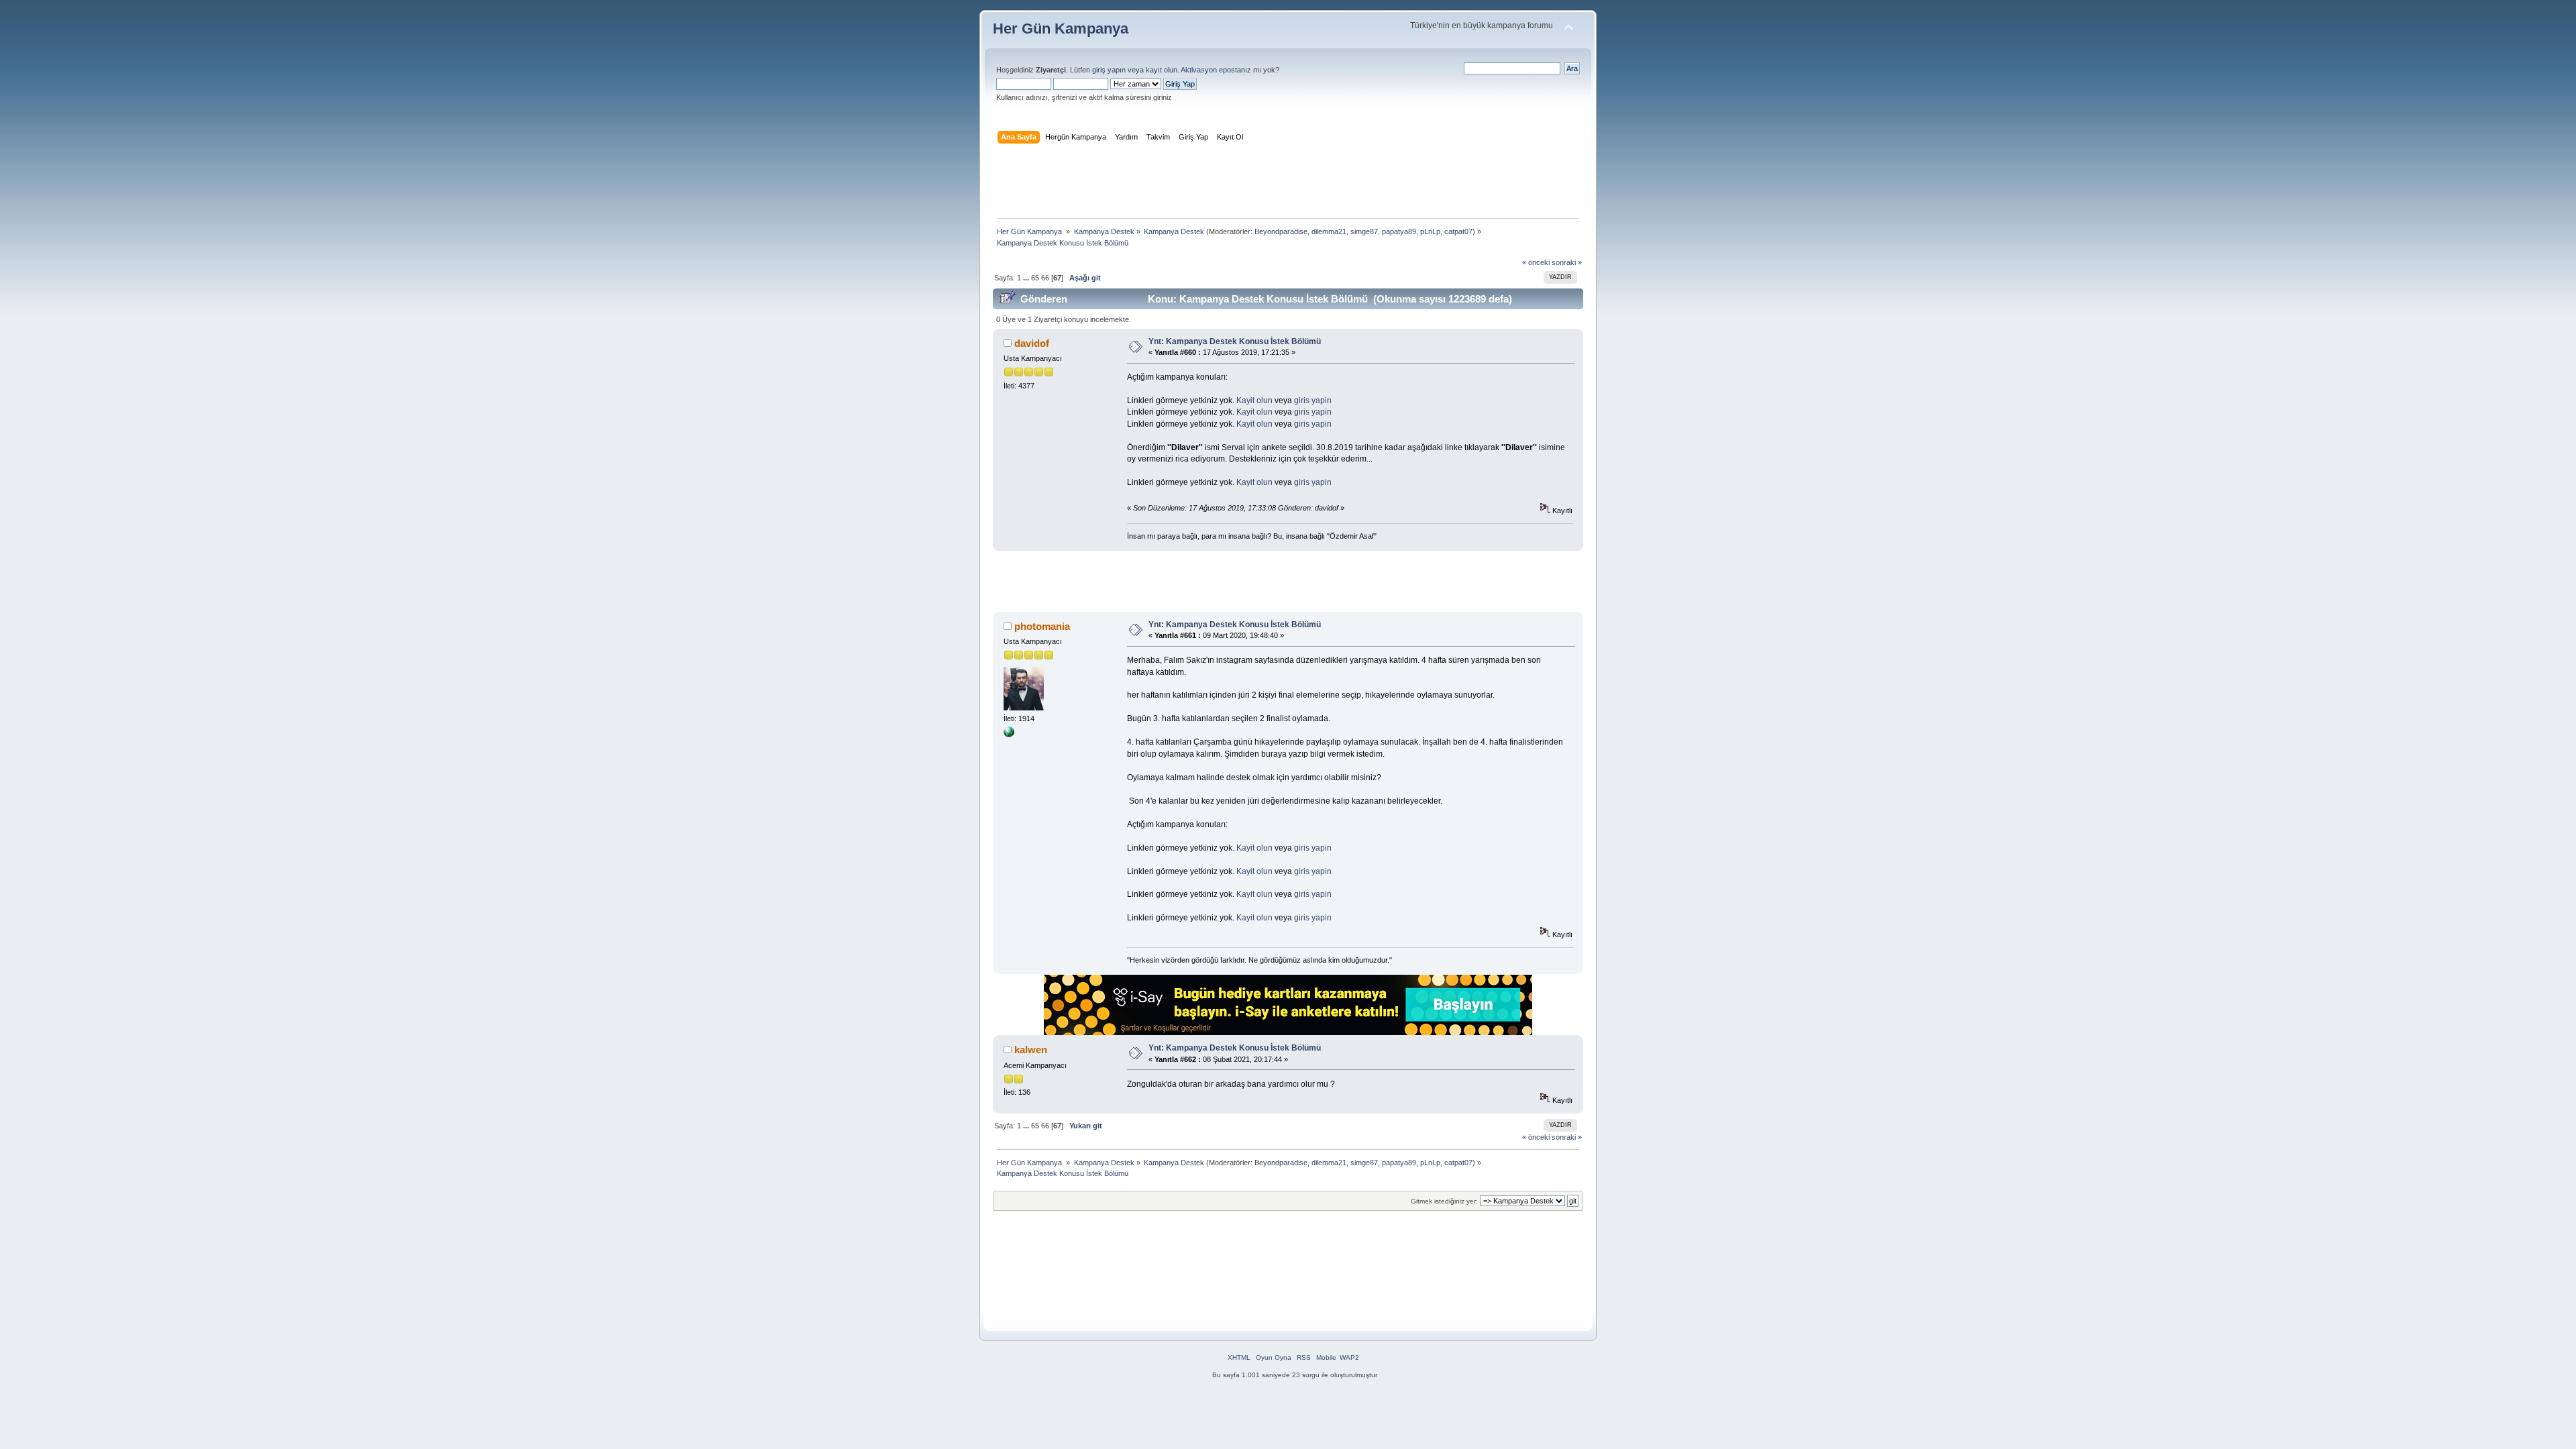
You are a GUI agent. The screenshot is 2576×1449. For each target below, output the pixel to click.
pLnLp (1430, 231)
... (1027, 278)
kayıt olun (1162, 70)
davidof (1032, 343)
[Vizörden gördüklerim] (1009, 735)
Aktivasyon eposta (1211, 70)
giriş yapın (1109, 70)
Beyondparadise (1281, 231)
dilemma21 (1329, 231)
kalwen (1031, 1050)
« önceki (1536, 262)
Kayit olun (1254, 400)
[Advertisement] (1288, 184)
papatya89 (1399, 231)
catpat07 (1458, 231)
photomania (1042, 626)
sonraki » (1567, 262)
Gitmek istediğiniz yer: (1444, 1201)
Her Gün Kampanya (1061, 29)
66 (1045, 278)
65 (1035, 278)
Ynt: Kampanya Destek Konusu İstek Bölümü (1235, 341)
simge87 (1364, 231)
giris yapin (1313, 400)
